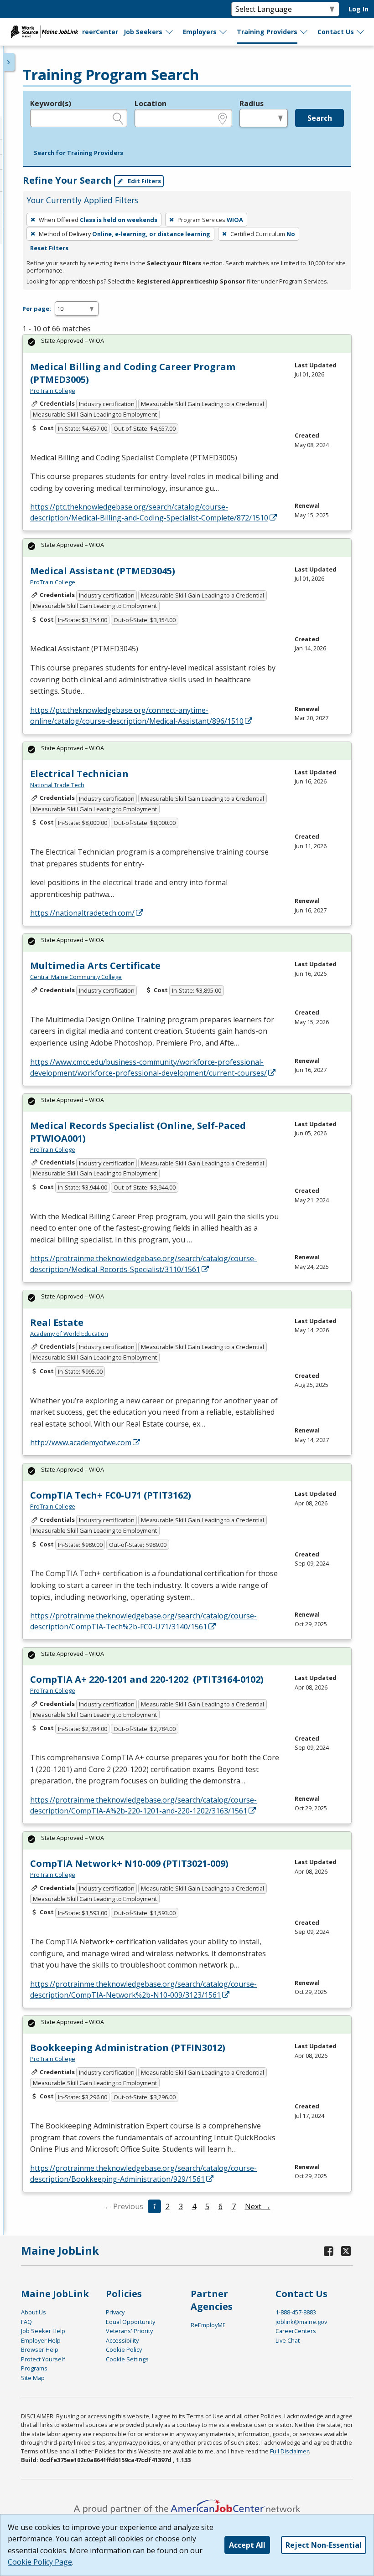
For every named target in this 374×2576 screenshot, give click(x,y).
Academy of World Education (69, 1334)
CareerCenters (296, 2331)
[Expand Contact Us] (361, 32)
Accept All (247, 2545)
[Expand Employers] (223, 32)
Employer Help (41, 2340)
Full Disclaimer (289, 2451)
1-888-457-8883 (296, 2312)
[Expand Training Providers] (304, 32)
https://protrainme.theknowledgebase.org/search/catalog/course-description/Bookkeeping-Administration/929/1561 (143, 2174)
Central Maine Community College (76, 977)
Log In (358, 9)
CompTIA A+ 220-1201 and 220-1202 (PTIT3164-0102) (147, 1679)
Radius (252, 103)
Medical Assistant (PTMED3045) (103, 571)
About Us (34, 2312)
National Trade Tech (57, 785)
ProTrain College (53, 391)
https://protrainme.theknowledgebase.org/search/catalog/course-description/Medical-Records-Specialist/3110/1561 (143, 1264)
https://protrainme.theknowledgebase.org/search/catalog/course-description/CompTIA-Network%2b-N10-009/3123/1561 (143, 1989)
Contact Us (336, 32)
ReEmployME (208, 2325)
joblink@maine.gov (301, 2322)
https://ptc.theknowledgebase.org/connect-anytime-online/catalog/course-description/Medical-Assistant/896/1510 (137, 716)
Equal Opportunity (130, 2322)
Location (151, 103)
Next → (258, 2206)
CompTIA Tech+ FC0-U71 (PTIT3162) (111, 1495)
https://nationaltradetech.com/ (82, 913)
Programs (34, 2368)
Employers (200, 32)
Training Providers (267, 32)
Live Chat (288, 2340)
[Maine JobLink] (45, 32)
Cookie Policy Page (40, 2562)
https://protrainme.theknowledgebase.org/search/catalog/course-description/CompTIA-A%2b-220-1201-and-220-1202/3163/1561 (143, 1805)
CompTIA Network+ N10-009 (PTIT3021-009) (129, 1863)
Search (320, 118)
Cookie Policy (124, 2349)
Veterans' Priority (129, 2331)
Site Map (33, 2378)
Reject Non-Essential (324, 2545)
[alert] (187, 343)
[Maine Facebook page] (329, 2251)
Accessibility (122, 2340)
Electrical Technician (79, 774)
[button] (78, 153)
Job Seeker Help (43, 2331)
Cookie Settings (127, 2359)
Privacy (115, 2312)
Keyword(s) (51, 103)
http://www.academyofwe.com (81, 1443)
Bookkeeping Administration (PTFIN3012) (128, 2048)
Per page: (37, 309)
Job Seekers (143, 32)
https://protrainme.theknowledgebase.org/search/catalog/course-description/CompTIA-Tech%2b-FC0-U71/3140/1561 (143, 1621)
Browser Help (40, 2349)
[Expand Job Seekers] (170, 32)
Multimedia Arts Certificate (95, 966)
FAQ (26, 2322)
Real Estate (57, 1322)
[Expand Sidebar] (9, 62)
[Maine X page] (346, 2251)
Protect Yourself (43, 2359)
